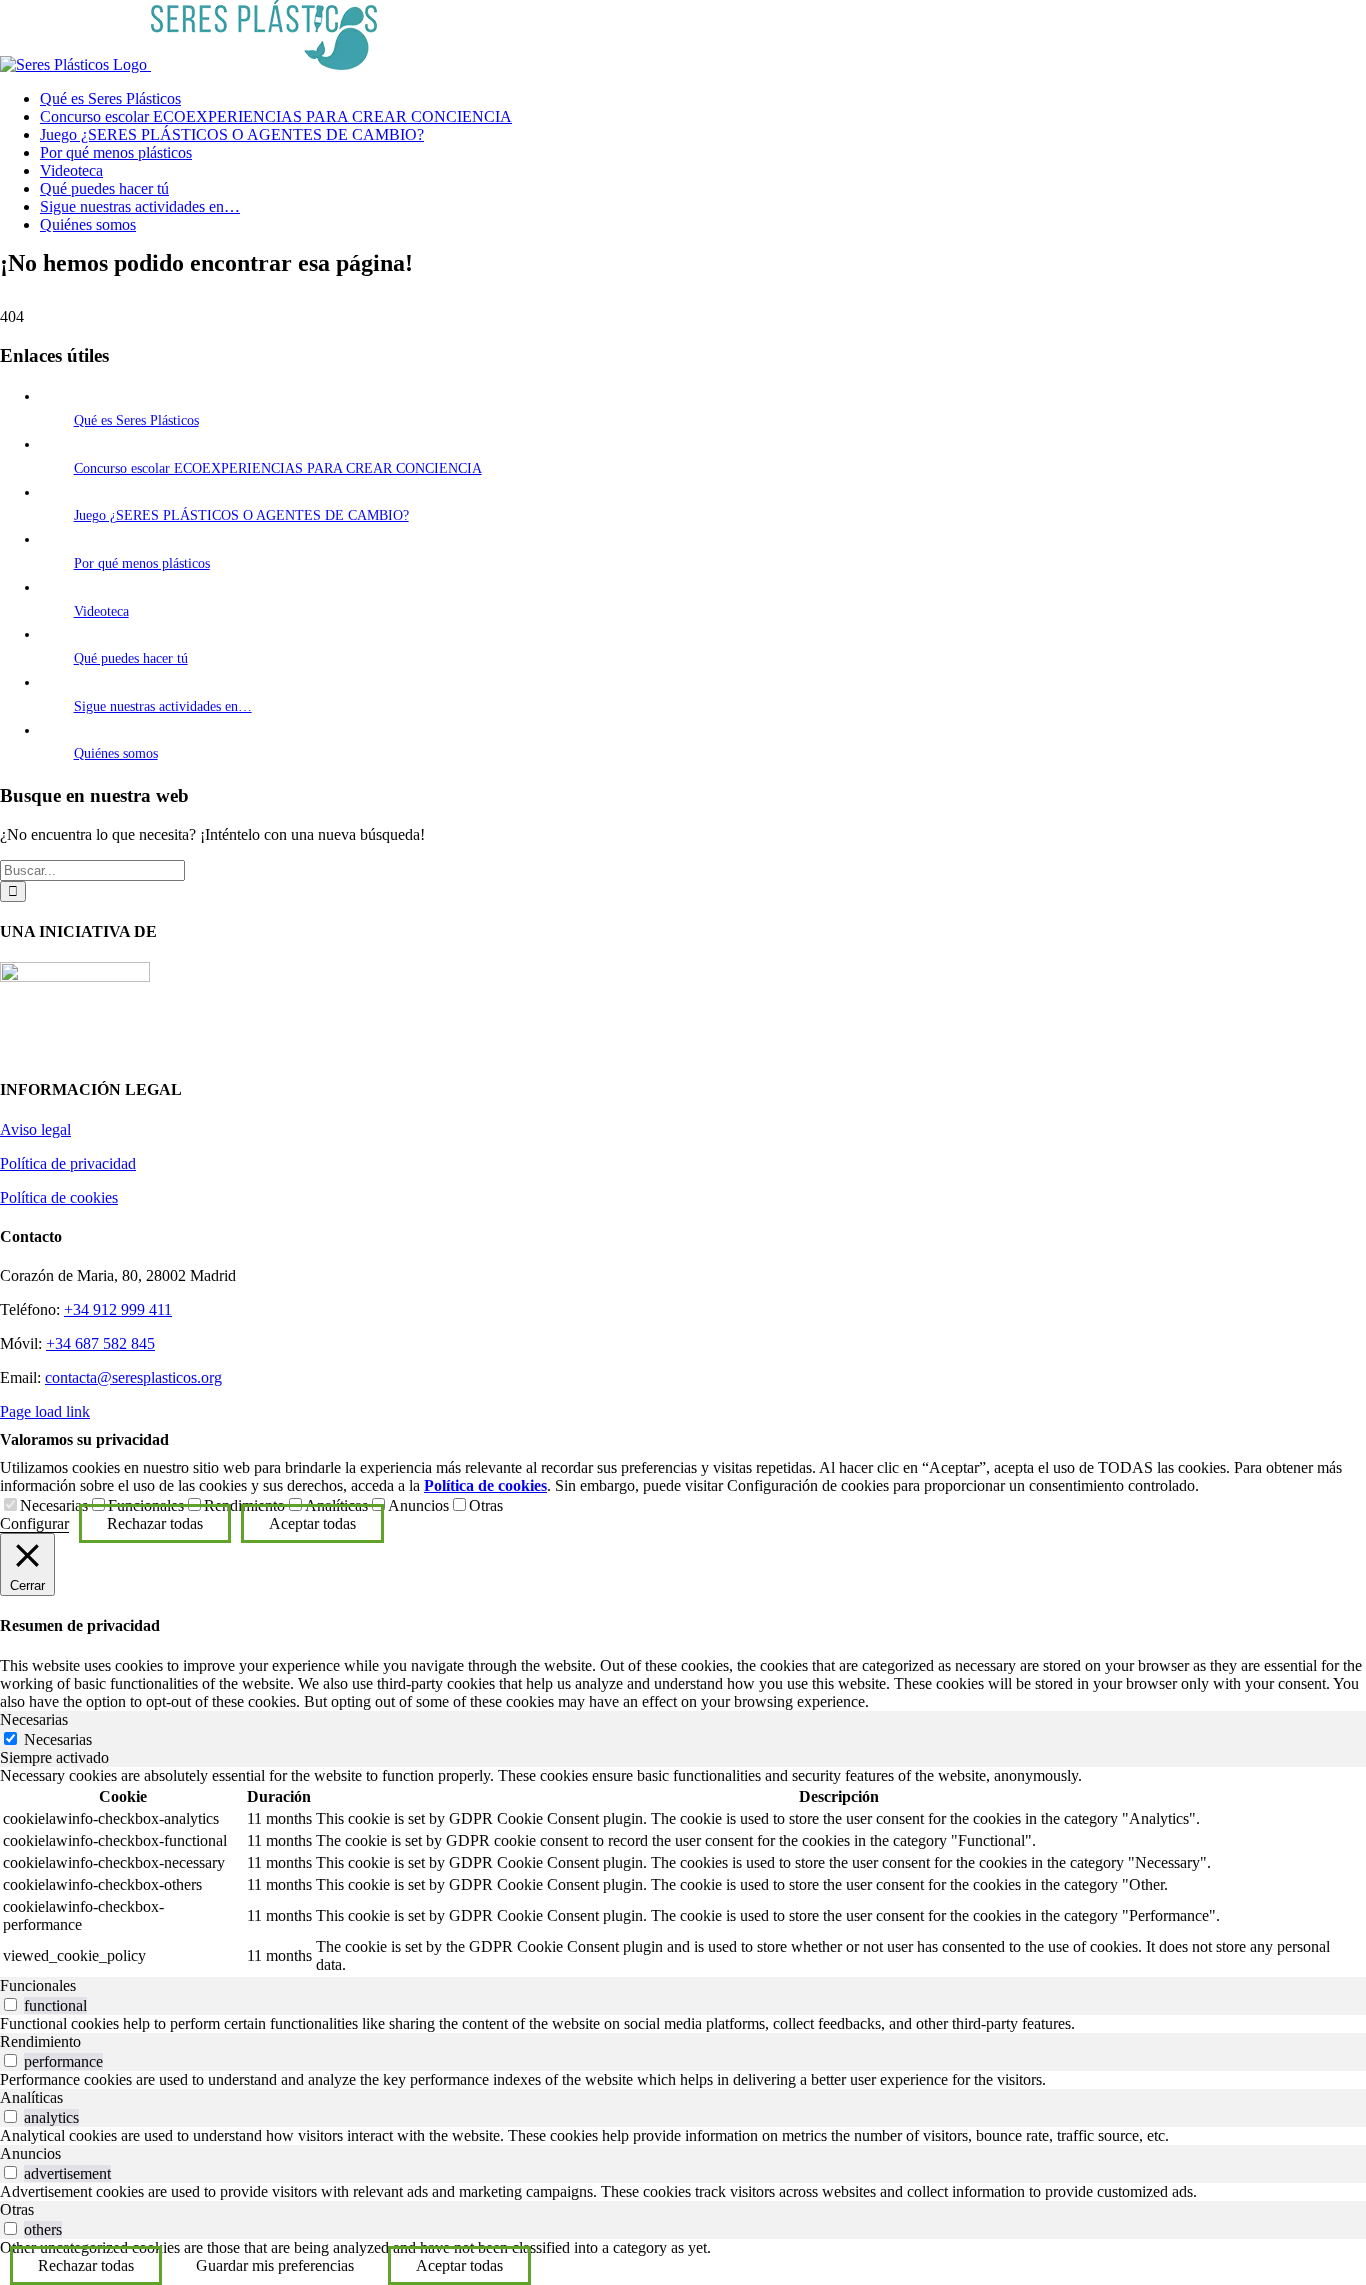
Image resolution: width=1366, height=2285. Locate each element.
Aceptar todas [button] (312, 1523)
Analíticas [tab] (31, 2097)
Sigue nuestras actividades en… (163, 706)
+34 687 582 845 (100, 1343)
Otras (486, 1505)
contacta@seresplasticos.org (133, 1377)
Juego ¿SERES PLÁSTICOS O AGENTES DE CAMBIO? (241, 515)
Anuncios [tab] (30, 2153)
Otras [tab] (17, 2209)
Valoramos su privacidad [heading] (84, 1439)
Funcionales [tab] (38, 1985)
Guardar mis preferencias (275, 2265)
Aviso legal (35, 1129)
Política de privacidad (68, 1163)
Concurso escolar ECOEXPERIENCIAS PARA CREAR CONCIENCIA (278, 468)
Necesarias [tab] (34, 1719)
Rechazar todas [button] (155, 1523)
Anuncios (418, 1505)
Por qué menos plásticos (142, 563)
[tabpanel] (683, 1872)
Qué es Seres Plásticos (136, 420)
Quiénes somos (116, 753)
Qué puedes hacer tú (131, 658)
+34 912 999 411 (118, 1309)
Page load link (45, 1411)
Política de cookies (59, 1197)
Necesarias (54, 1505)
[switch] (10, 2004)
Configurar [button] (34, 1523)
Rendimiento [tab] (40, 2041)
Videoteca (101, 611)
